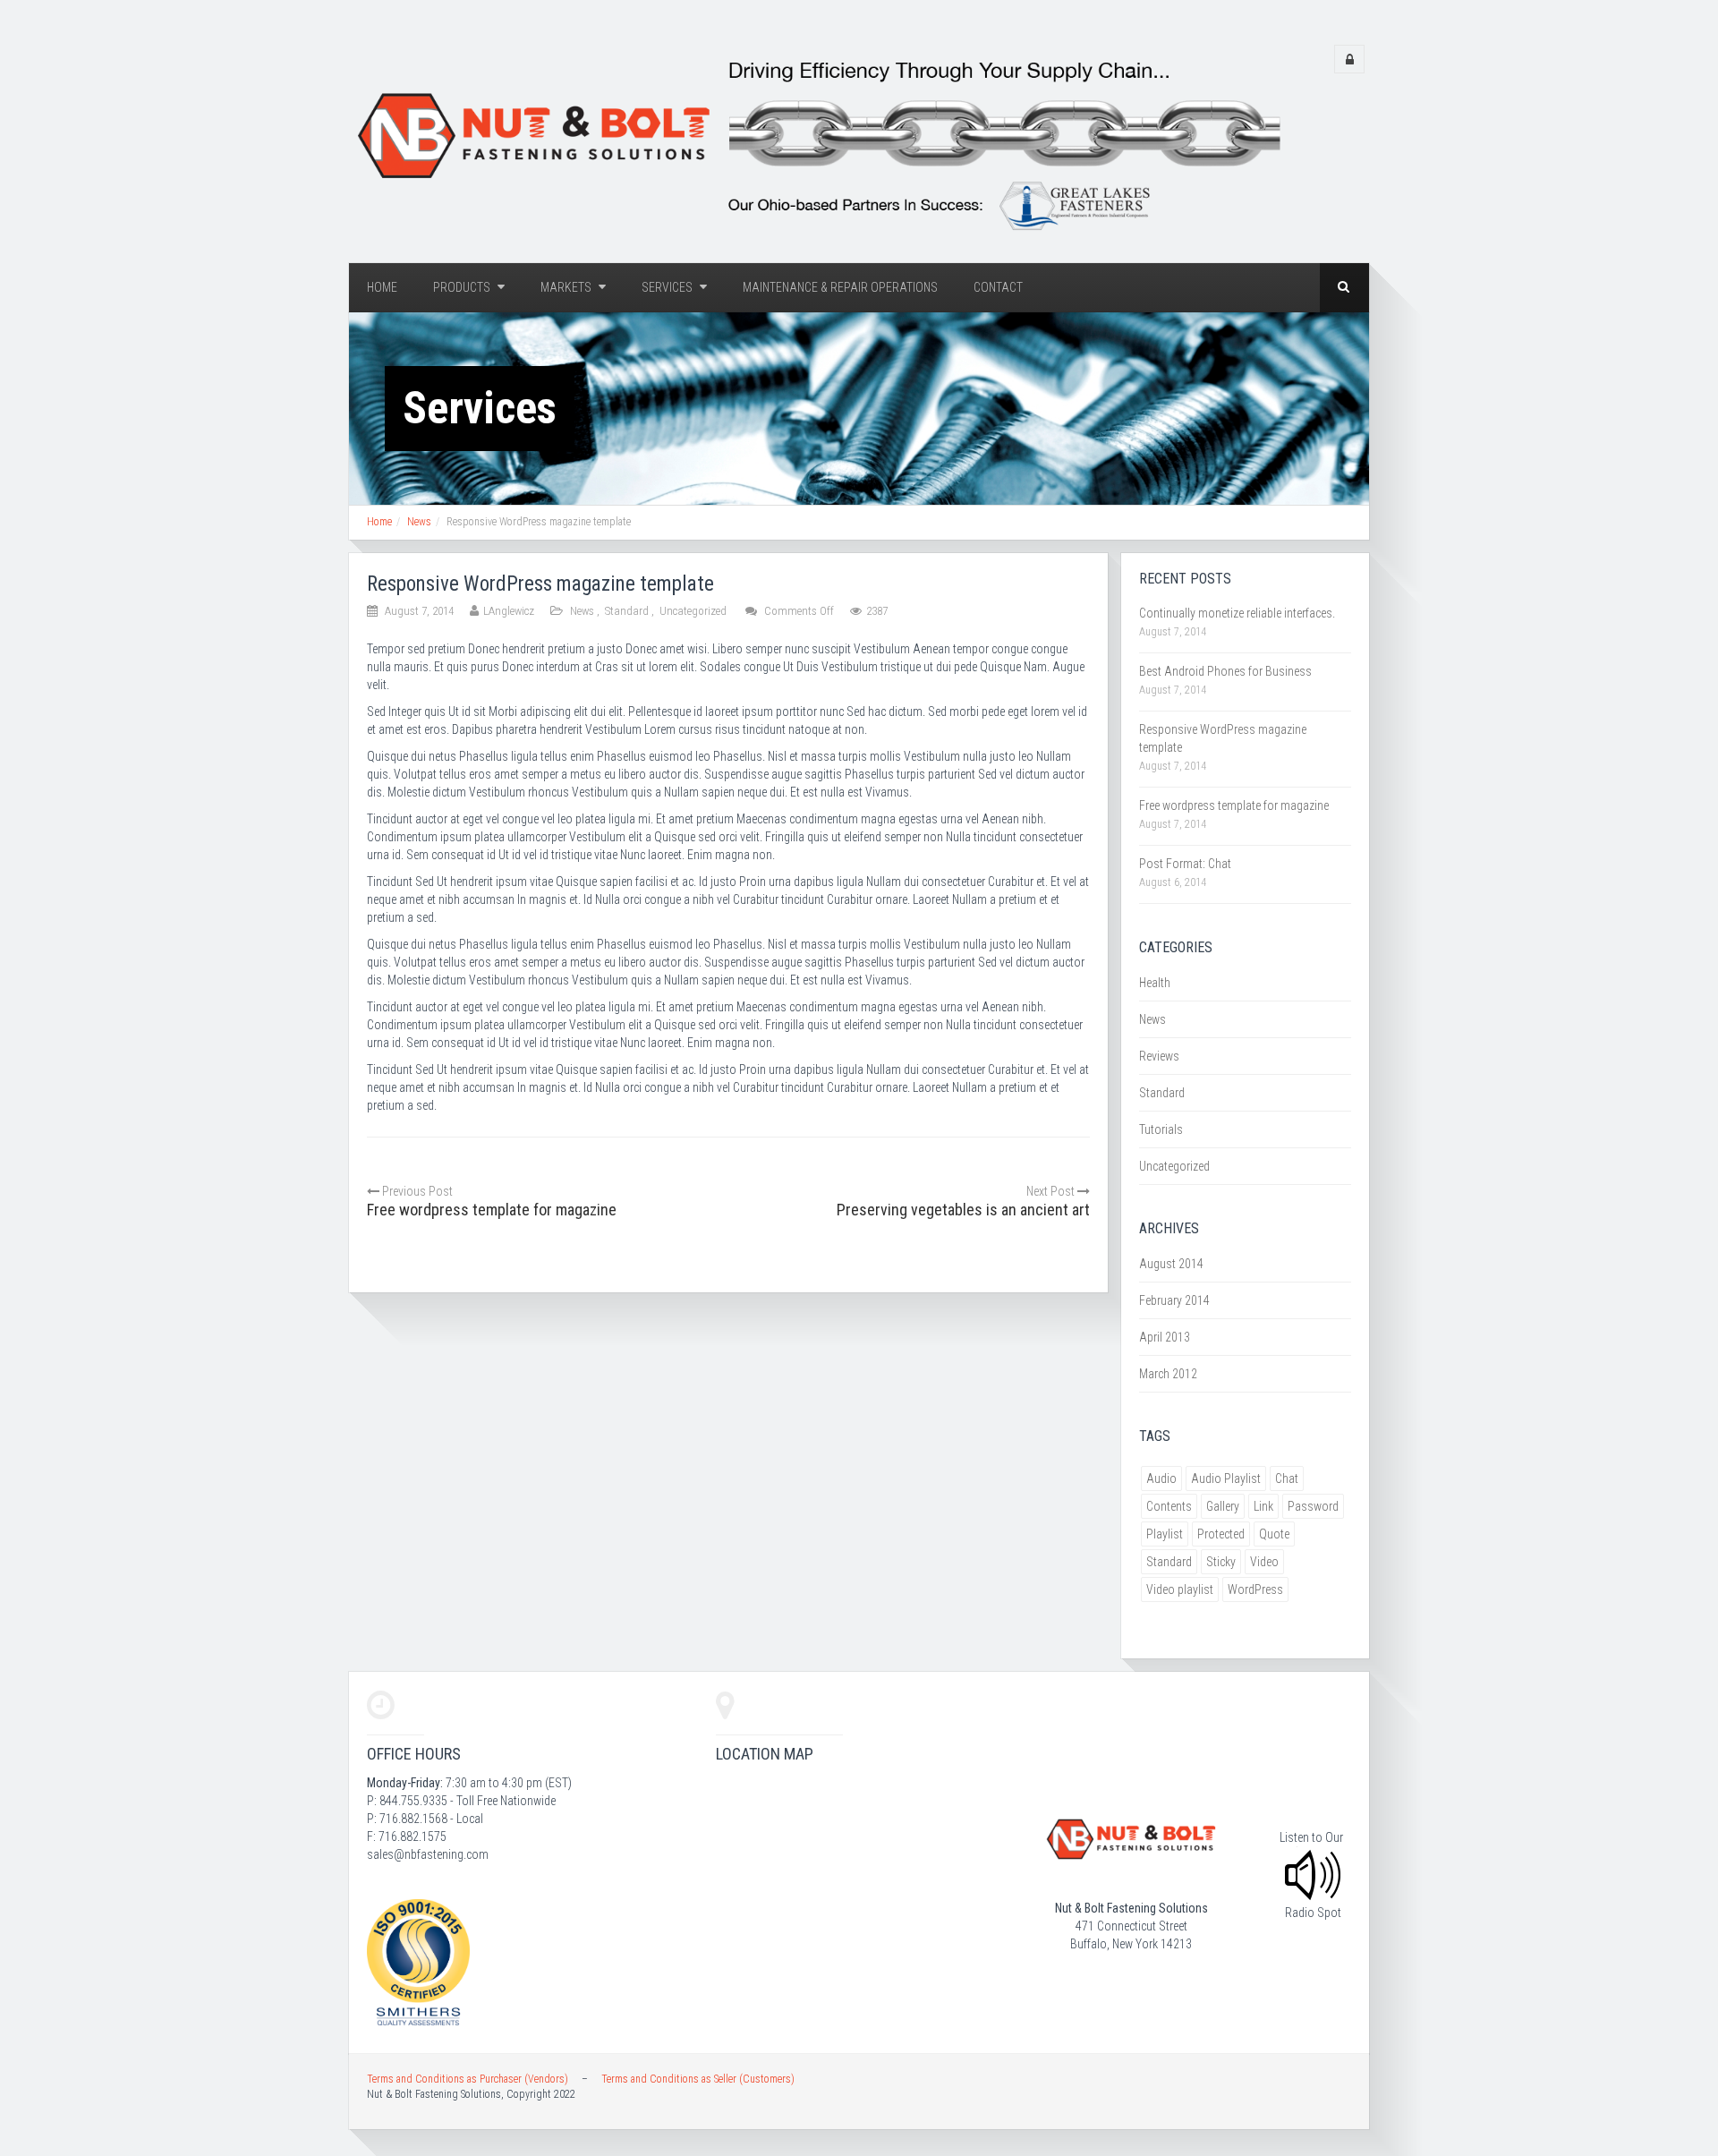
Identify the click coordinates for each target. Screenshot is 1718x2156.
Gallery (1223, 1506)
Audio (1161, 1479)
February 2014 (1174, 1300)
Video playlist (1180, 1589)
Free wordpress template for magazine (1234, 805)
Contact (998, 287)
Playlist (1165, 1534)
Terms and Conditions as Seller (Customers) (698, 2079)
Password (1313, 1506)
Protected (1221, 1534)
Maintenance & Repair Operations (840, 287)
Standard (627, 611)
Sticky (1221, 1562)
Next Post (1052, 1191)
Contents (1169, 1506)
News (419, 522)
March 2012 (1168, 1374)
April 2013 (1165, 1337)
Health (1155, 983)
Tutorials (1161, 1129)
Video (1264, 1562)
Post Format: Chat (1185, 864)
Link (1263, 1506)
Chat (1287, 1479)
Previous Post (416, 1191)
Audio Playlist (1226, 1479)
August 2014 (1171, 1264)
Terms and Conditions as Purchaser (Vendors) (468, 2079)
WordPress (1255, 1589)
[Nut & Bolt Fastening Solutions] (815, 140)
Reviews (1159, 1056)
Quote (1274, 1534)
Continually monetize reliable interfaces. (1237, 613)
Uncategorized (693, 611)
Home (382, 287)
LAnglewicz (509, 611)
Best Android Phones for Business (1225, 671)
